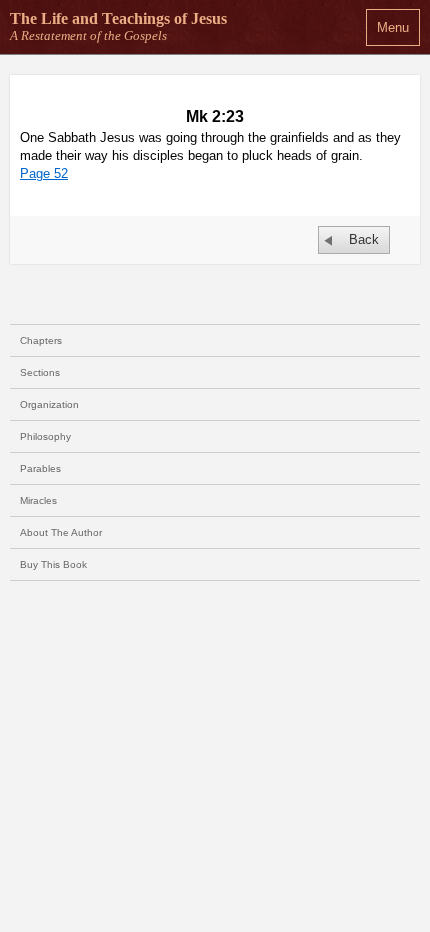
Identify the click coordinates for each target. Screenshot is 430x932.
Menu (393, 27)
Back (364, 239)
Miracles (38, 500)
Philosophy (45, 436)
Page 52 (44, 173)
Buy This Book (53, 564)
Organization (49, 404)
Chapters (41, 340)
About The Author (61, 532)
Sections (40, 372)
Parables (40, 468)
